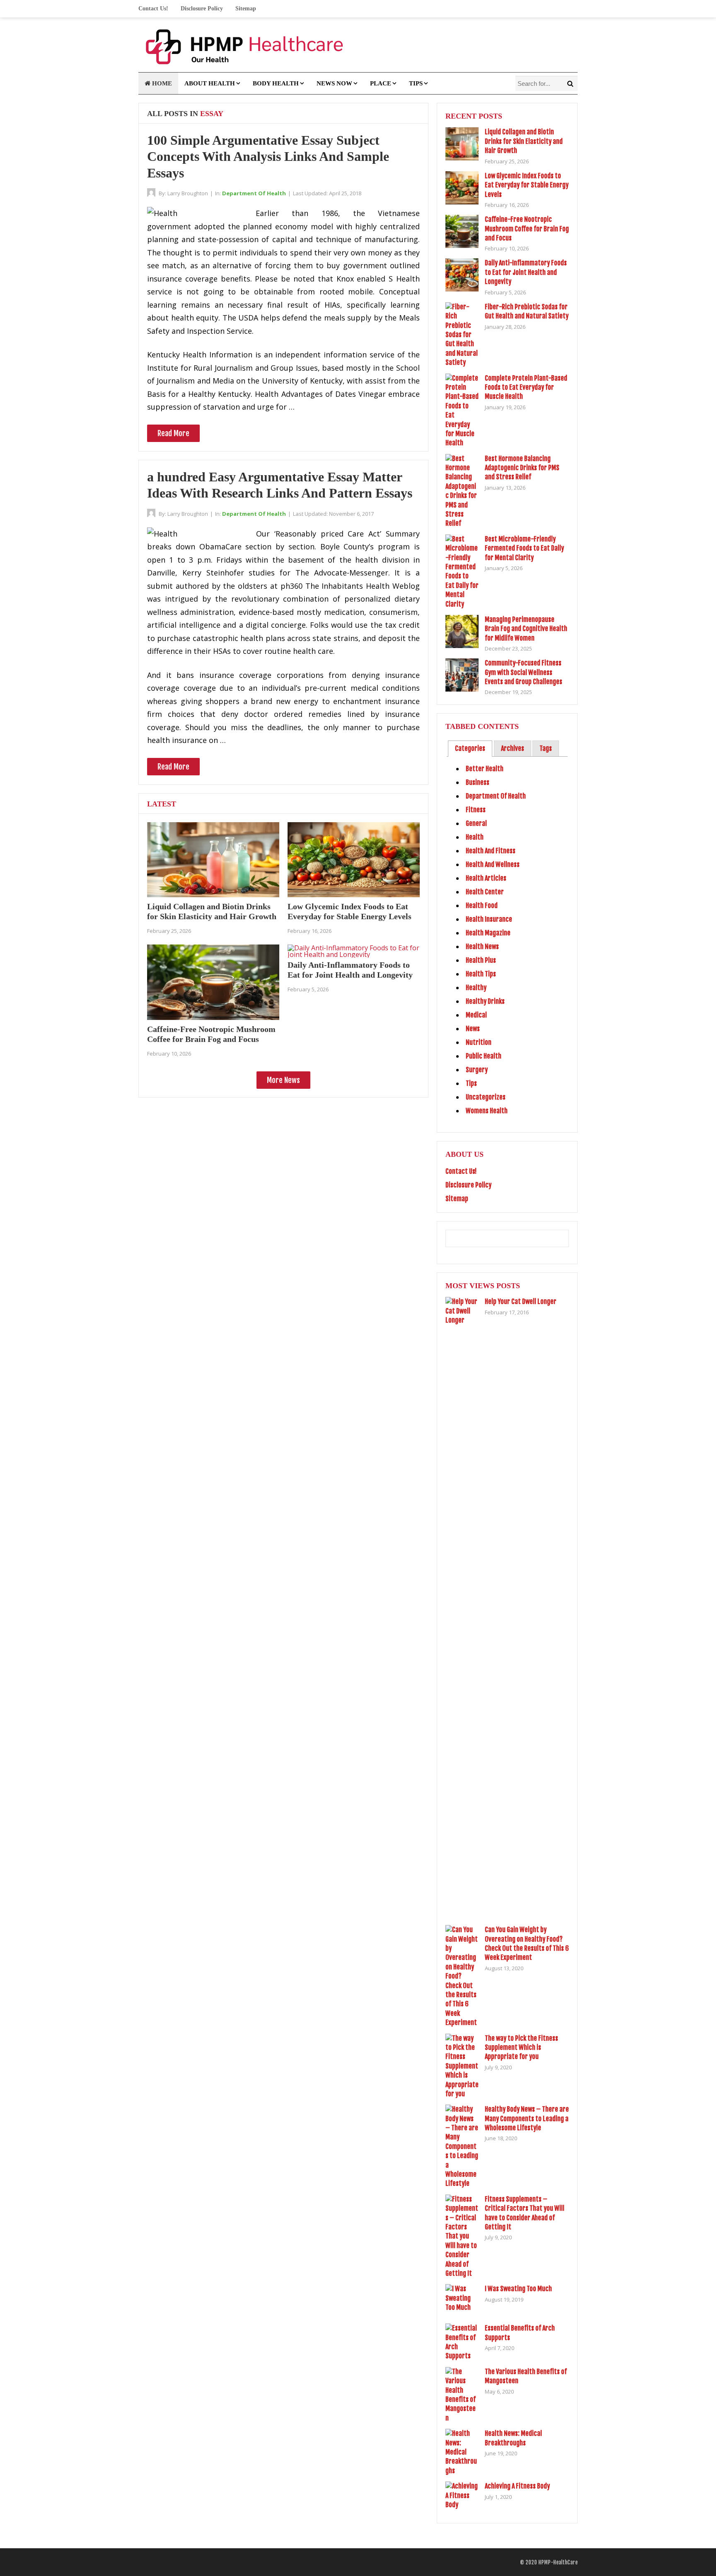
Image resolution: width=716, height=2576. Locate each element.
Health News (482, 947)
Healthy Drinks (485, 1001)
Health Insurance (489, 919)
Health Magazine (488, 933)
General (476, 823)
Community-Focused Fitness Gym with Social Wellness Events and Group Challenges (524, 672)
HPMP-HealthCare (558, 2562)
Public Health (484, 1056)
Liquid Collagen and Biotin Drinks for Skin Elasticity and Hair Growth (524, 141)
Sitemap (246, 8)
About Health (210, 83)
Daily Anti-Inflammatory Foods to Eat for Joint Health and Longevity (526, 272)
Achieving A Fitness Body (517, 2486)
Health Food (482, 906)
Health (475, 837)
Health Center (485, 892)
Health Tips (481, 974)
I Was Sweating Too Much (518, 2289)
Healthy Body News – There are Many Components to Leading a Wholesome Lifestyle (527, 2118)
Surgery (477, 1070)
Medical (476, 1015)
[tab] (470, 749)
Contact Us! (153, 8)
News (473, 1029)
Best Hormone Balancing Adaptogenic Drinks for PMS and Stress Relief (522, 468)
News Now (334, 83)
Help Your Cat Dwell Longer (521, 1301)
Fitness (476, 810)
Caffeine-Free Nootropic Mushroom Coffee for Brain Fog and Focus (527, 229)
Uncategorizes (486, 1097)
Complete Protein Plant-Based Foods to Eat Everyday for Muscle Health (526, 387)
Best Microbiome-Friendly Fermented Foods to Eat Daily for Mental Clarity (524, 548)
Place (381, 83)
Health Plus (481, 960)
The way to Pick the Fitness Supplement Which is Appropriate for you (521, 2048)
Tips (416, 83)
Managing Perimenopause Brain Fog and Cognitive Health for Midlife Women (526, 629)
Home (161, 83)
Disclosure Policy (202, 8)
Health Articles (486, 878)
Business (478, 782)
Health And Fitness (491, 851)
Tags (546, 748)
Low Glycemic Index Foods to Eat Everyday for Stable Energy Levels (527, 185)
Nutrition (479, 1042)
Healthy (476, 988)
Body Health (276, 83)
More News (283, 1080)
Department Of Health (254, 193)
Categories (470, 748)
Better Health (485, 769)
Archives (513, 748)
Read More (173, 433)
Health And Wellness (493, 864)
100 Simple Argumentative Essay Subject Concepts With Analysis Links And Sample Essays (268, 157)
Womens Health (487, 1111)
